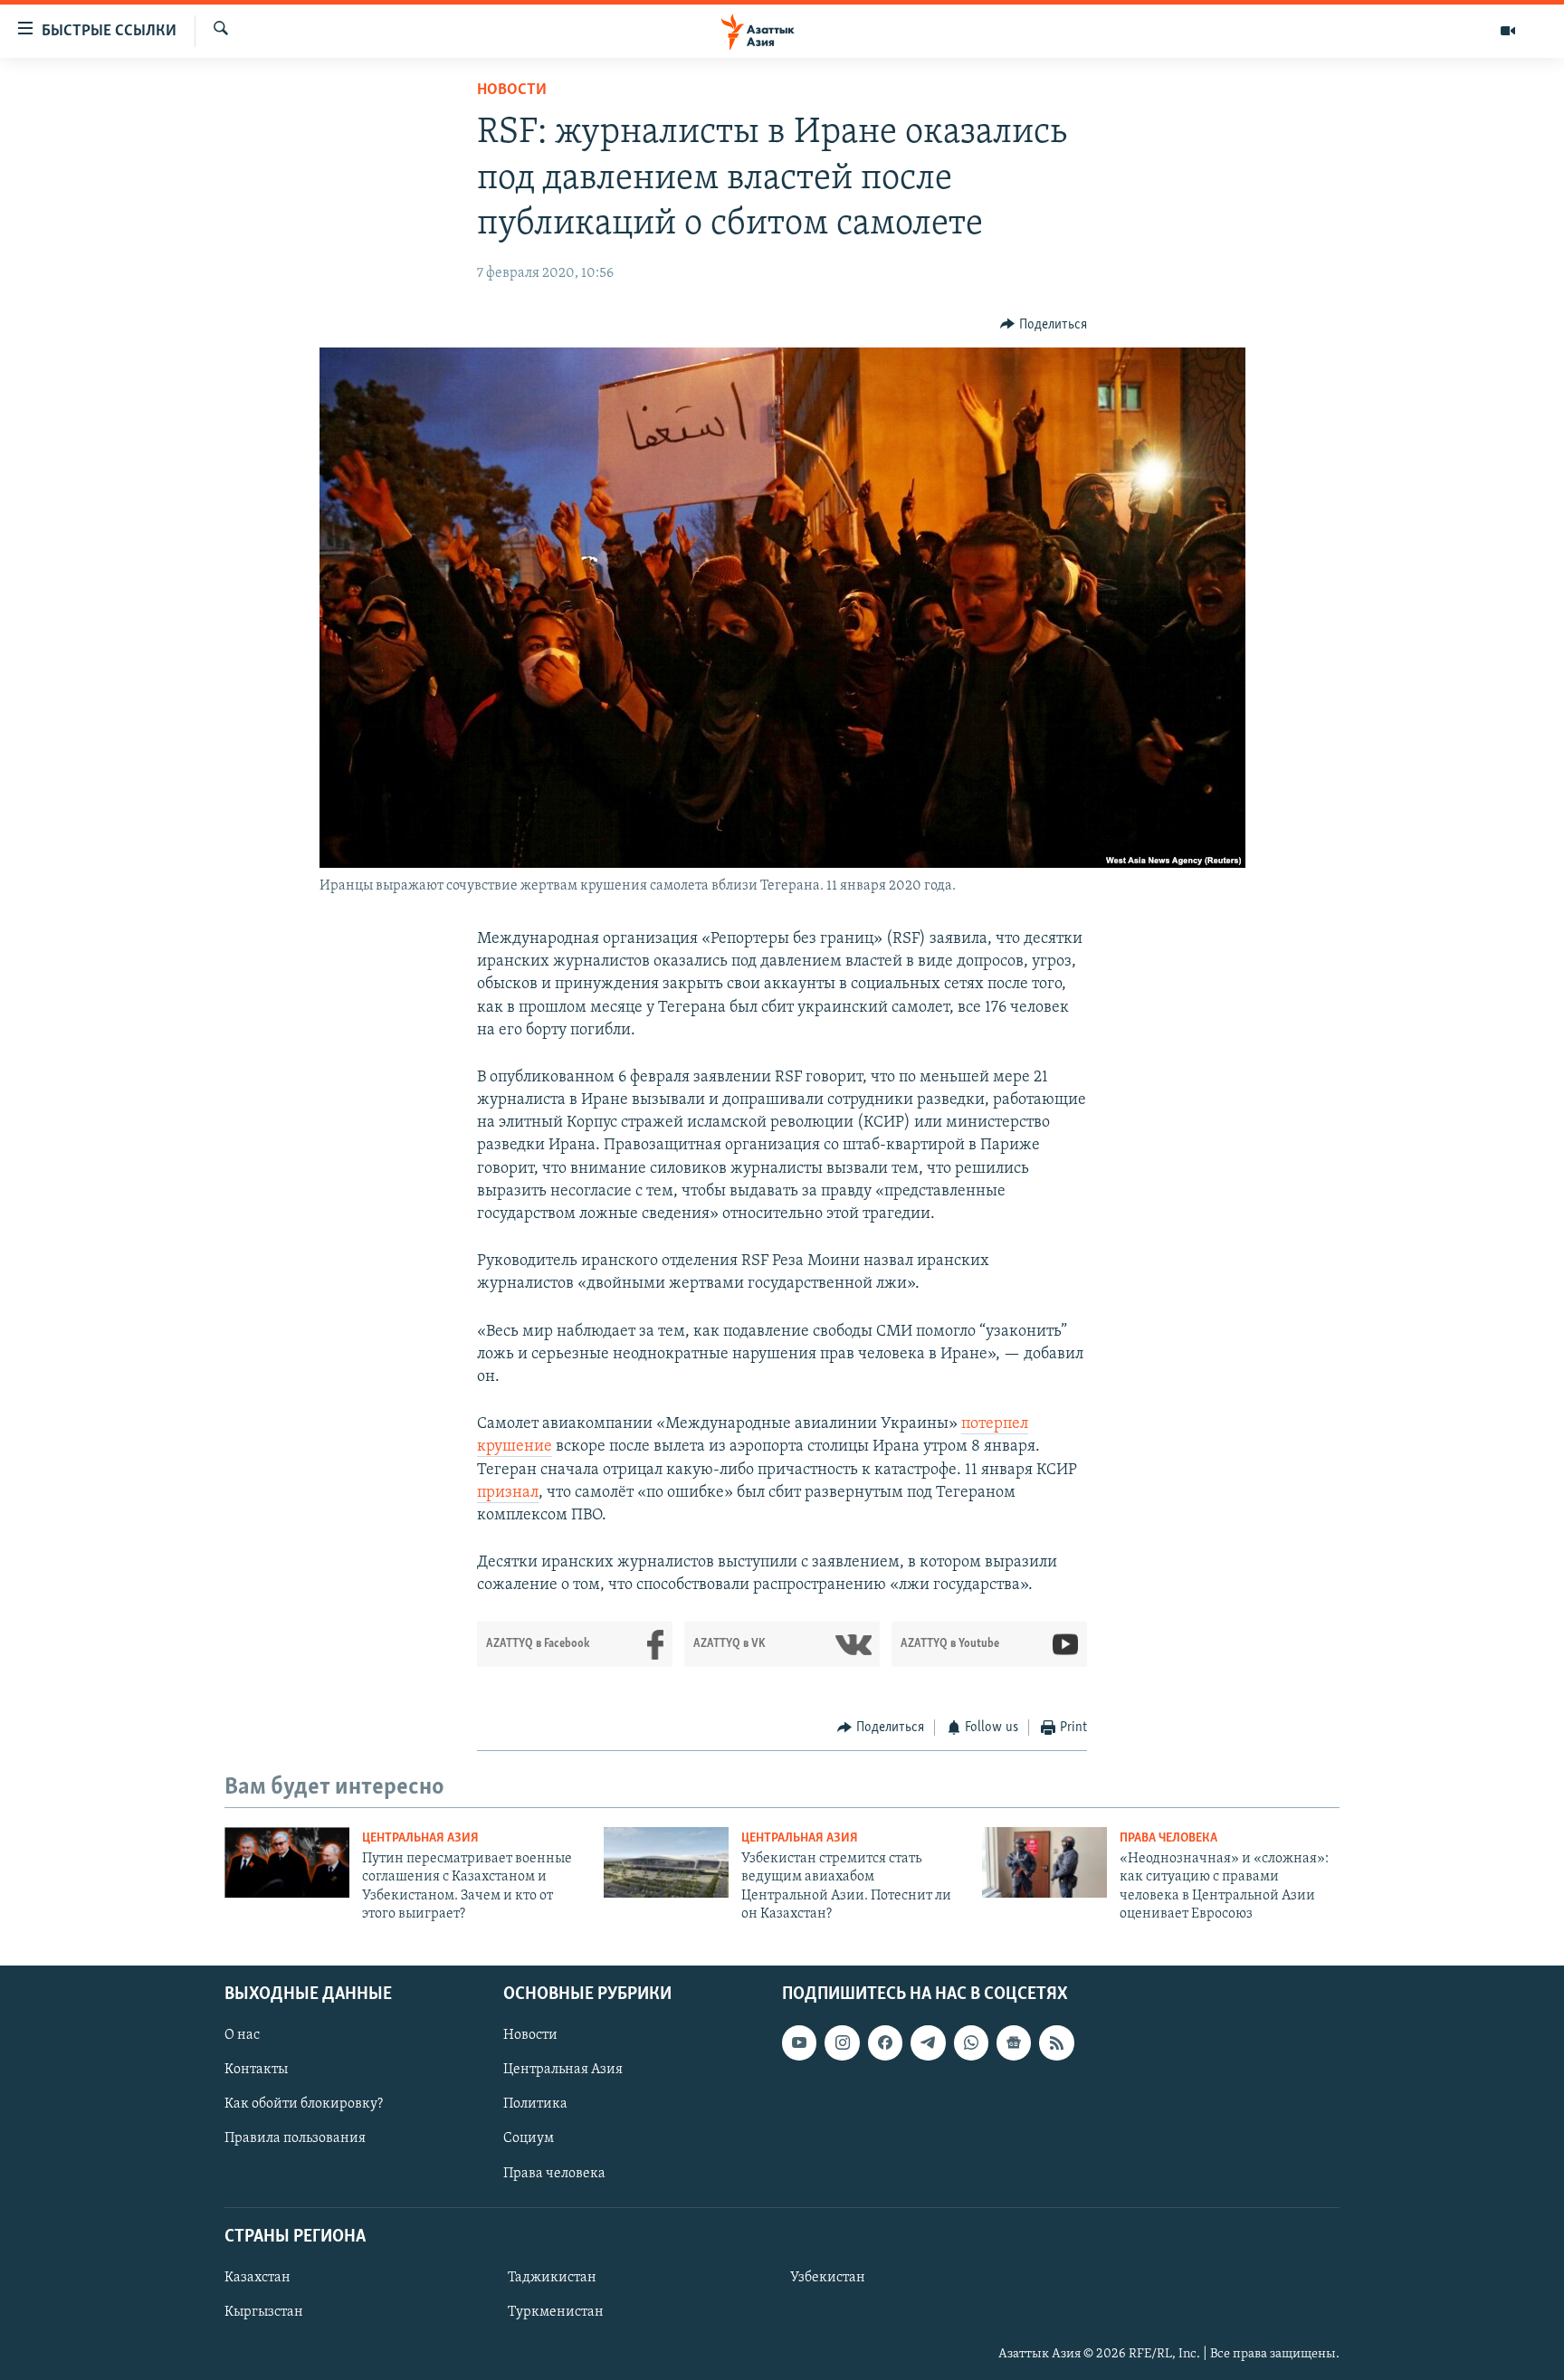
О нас (242, 2035)
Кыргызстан (264, 2312)
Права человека (1168, 1838)
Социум (529, 2138)
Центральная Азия (420, 1838)
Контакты (256, 2070)
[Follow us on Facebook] (885, 2042)
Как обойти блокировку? (304, 2104)
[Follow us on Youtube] (799, 2042)
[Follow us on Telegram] (928, 2042)
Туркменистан (556, 2312)
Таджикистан (552, 2278)
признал (508, 1493)
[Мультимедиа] (1508, 31)
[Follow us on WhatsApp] (971, 2042)
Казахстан (257, 2278)
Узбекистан (828, 2278)
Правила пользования (295, 2138)
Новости (512, 90)
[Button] (1044, 325)
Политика (535, 2104)
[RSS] (1056, 2042)
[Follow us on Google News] (1014, 2042)
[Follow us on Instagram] (842, 2042)
